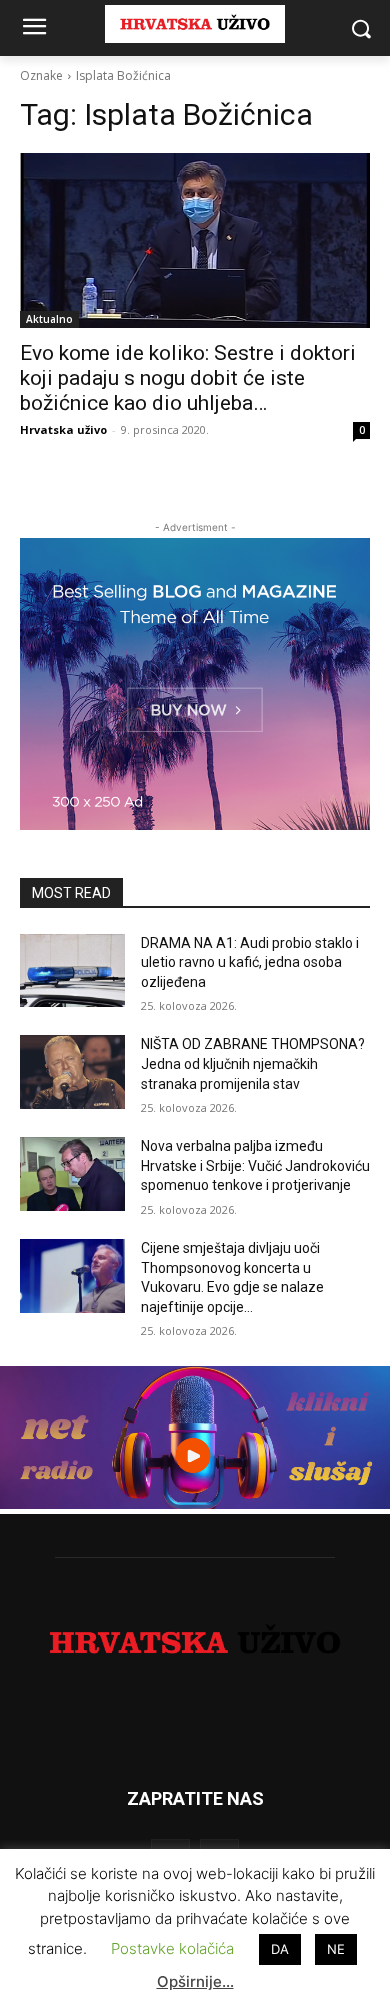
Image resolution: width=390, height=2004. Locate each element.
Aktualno (49, 319)
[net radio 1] (195, 1503)
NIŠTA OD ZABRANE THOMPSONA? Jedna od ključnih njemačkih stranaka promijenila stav (253, 1063)
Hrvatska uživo (63, 429)
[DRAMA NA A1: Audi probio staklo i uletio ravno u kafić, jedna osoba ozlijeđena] (72, 971)
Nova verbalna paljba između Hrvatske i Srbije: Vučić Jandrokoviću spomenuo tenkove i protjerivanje (255, 1165)
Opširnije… (195, 1981)
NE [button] (336, 1949)
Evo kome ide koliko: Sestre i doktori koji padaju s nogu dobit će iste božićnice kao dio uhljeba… (188, 378)
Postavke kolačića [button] (172, 1948)
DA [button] (280, 1949)
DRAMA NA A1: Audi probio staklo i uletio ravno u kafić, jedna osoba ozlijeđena (250, 962)
